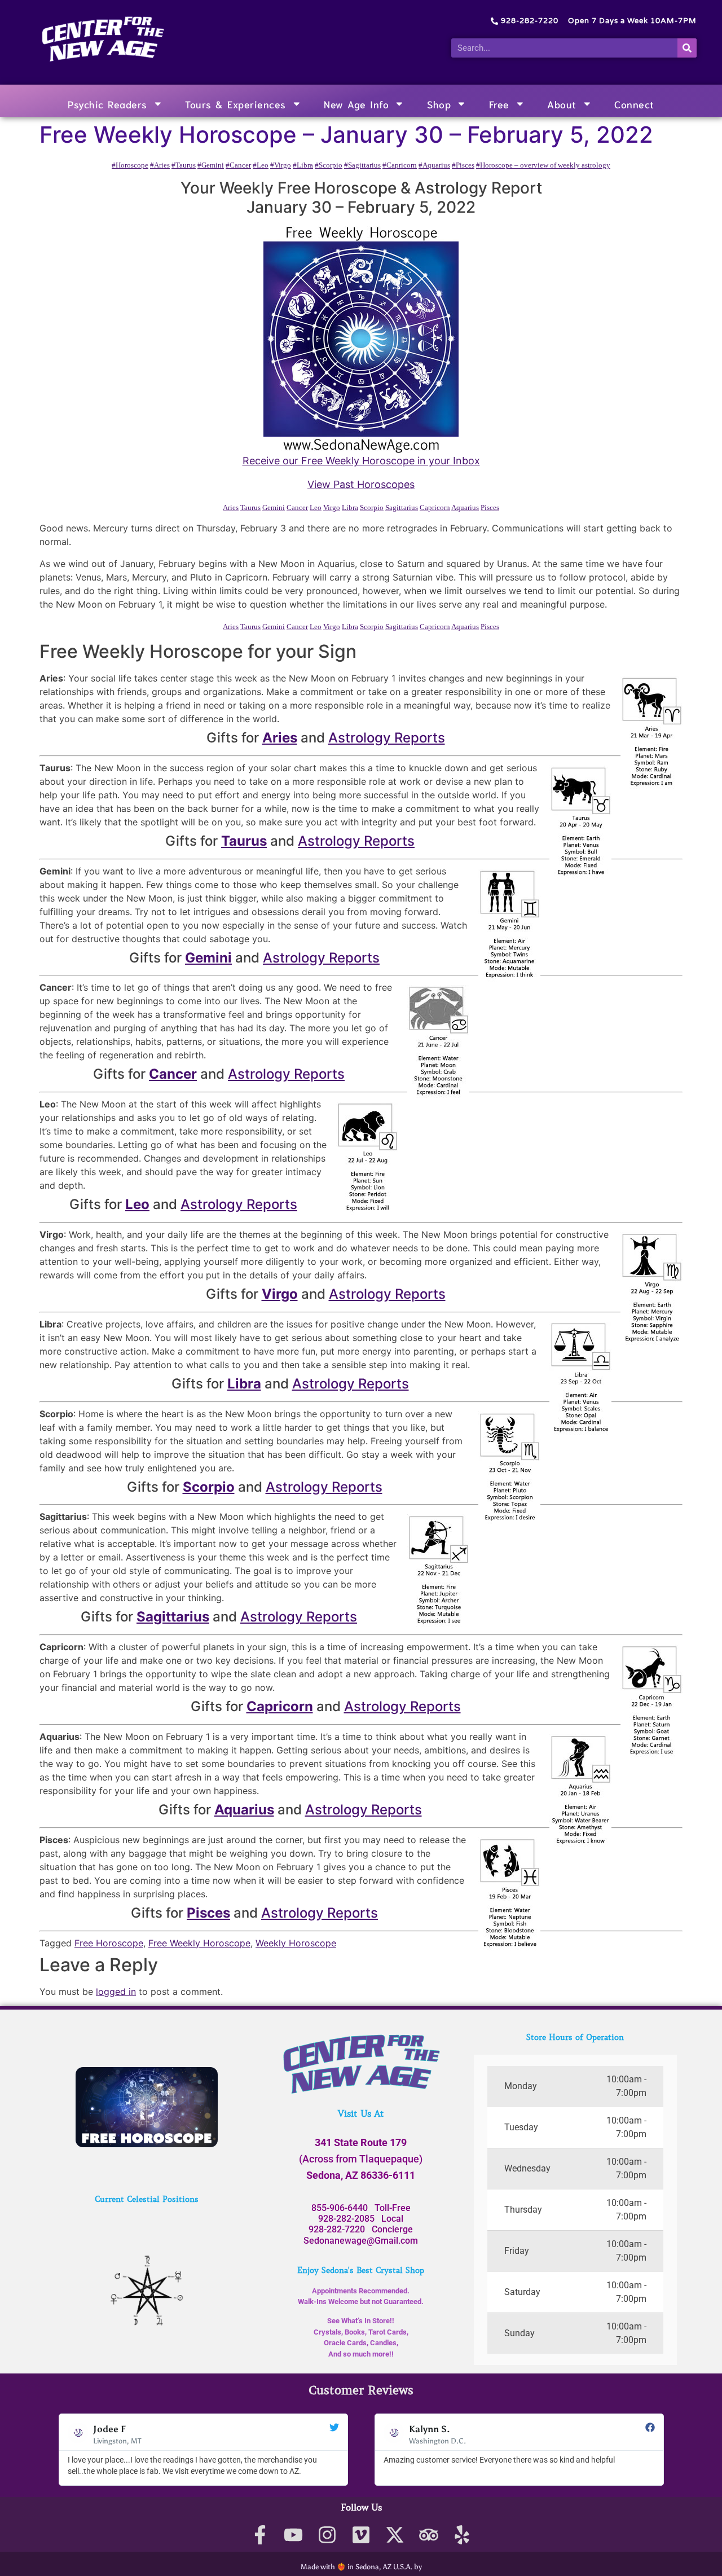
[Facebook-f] (260, 2535)
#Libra (303, 165)
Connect (634, 104)
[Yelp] (462, 2535)
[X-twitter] (395, 2535)
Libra (350, 507)
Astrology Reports (387, 738)
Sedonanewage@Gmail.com (361, 2241)
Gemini (274, 507)
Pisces (490, 507)
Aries (231, 507)
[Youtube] (294, 2535)
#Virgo (281, 165)
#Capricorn (400, 165)
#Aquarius (434, 165)
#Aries (160, 165)
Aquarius (465, 507)
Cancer (297, 507)
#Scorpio (329, 165)
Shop (439, 104)
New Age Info (356, 104)
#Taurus (184, 165)
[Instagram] (327, 2535)
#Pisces (463, 165)
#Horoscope (130, 165)
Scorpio (372, 507)
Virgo (332, 507)
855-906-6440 (340, 2208)
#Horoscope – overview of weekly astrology (543, 165)
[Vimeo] (361, 2535)
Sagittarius (402, 507)
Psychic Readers (107, 104)
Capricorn (435, 507)
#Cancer (238, 165)
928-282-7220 (337, 2229)
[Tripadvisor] (428, 2535)
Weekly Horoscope (296, 1943)
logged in (116, 1992)
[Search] (687, 48)
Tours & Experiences (235, 104)
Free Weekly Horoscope (199, 1943)
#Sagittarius (362, 165)
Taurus (250, 507)
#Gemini (211, 165)
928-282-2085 (346, 2219)
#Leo (261, 165)
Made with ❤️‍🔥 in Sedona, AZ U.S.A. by (361, 2567)
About (562, 104)
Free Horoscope (109, 1943)
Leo (316, 507)
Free (499, 104)
